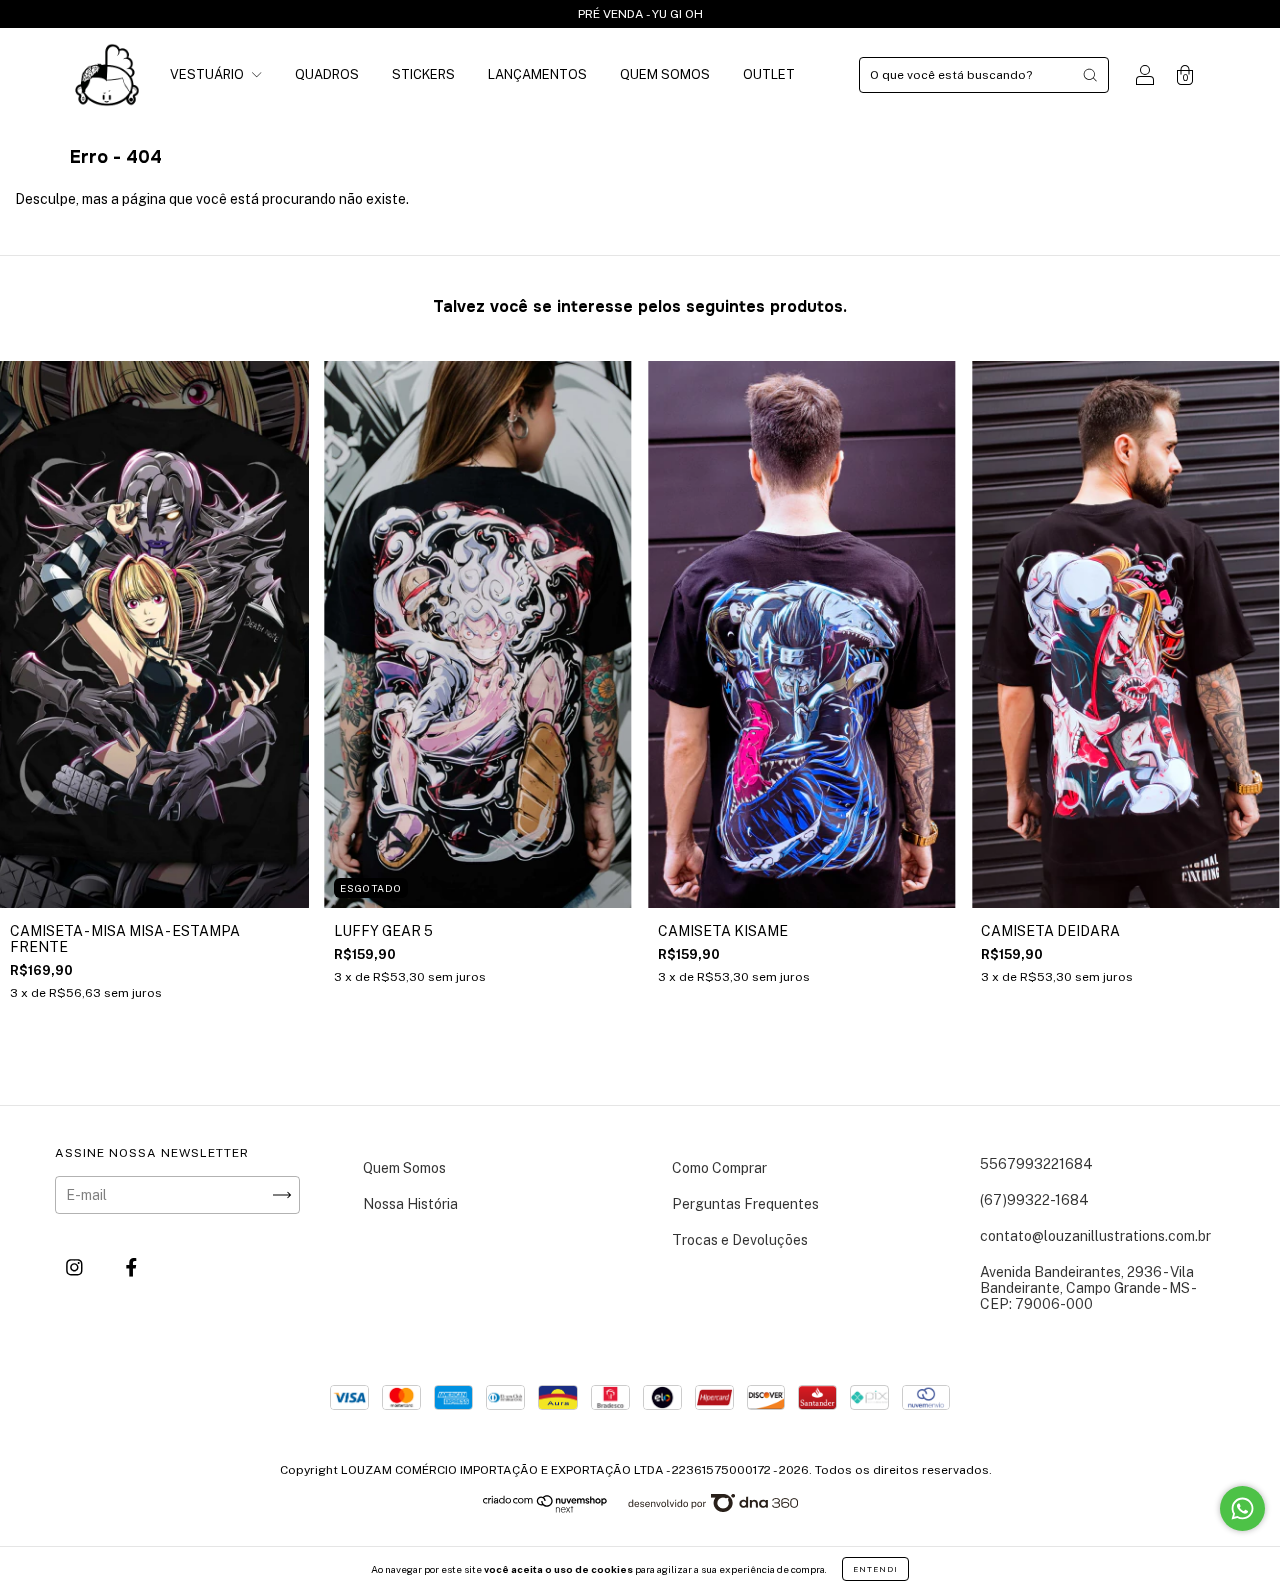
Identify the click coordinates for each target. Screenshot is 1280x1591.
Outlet (769, 74)
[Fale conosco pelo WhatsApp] (1242, 1508)
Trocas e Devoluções (740, 1240)
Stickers (423, 74)
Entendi (875, 1569)
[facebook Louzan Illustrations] (131, 1267)
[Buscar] (1090, 75)
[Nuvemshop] (545, 1508)
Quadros (327, 74)
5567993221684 (1036, 1164)
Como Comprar (719, 1168)
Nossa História (410, 1204)
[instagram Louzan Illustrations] (76, 1267)
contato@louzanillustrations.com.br (1095, 1236)
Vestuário (208, 74)
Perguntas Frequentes (745, 1204)
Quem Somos (665, 74)
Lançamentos (537, 74)
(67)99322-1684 (1034, 1200)
